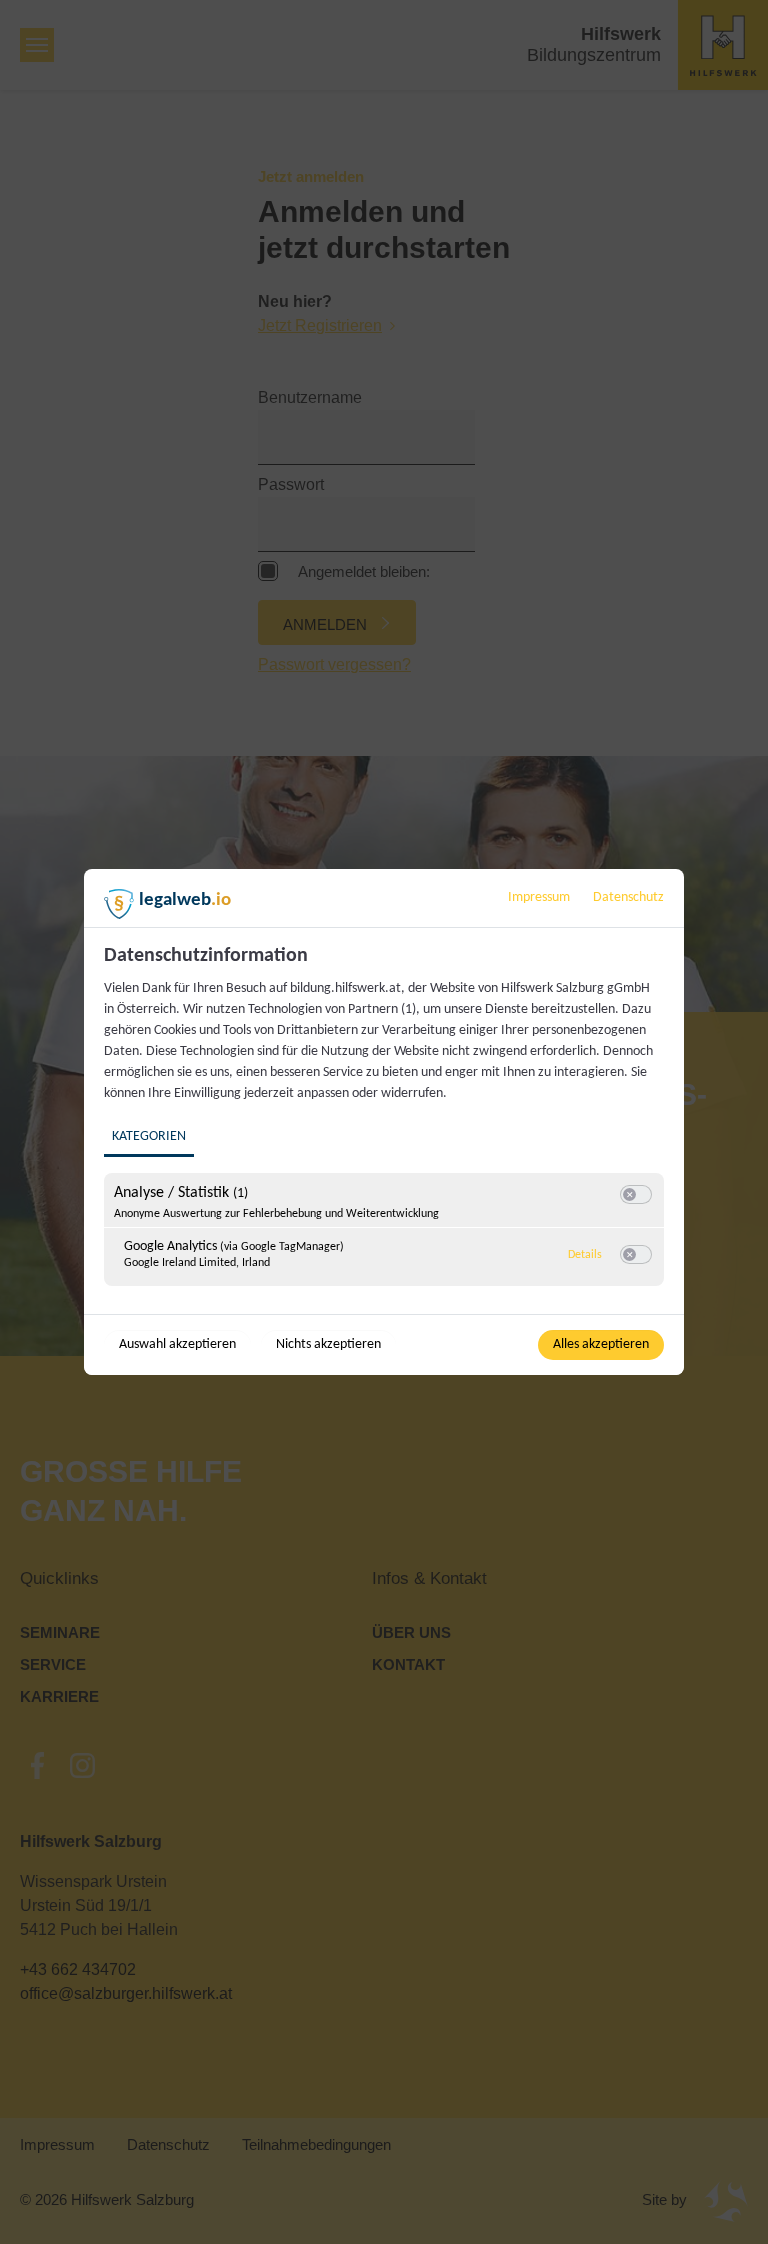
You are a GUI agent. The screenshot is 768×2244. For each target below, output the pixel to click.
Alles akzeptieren (601, 1344)
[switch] (636, 1195)
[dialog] (384, 1122)
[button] (629, 1194)
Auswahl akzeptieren (177, 1344)
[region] (386, 1127)
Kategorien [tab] (149, 1136)
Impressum (539, 897)
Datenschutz (628, 897)
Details (585, 1255)
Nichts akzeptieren (328, 1344)
